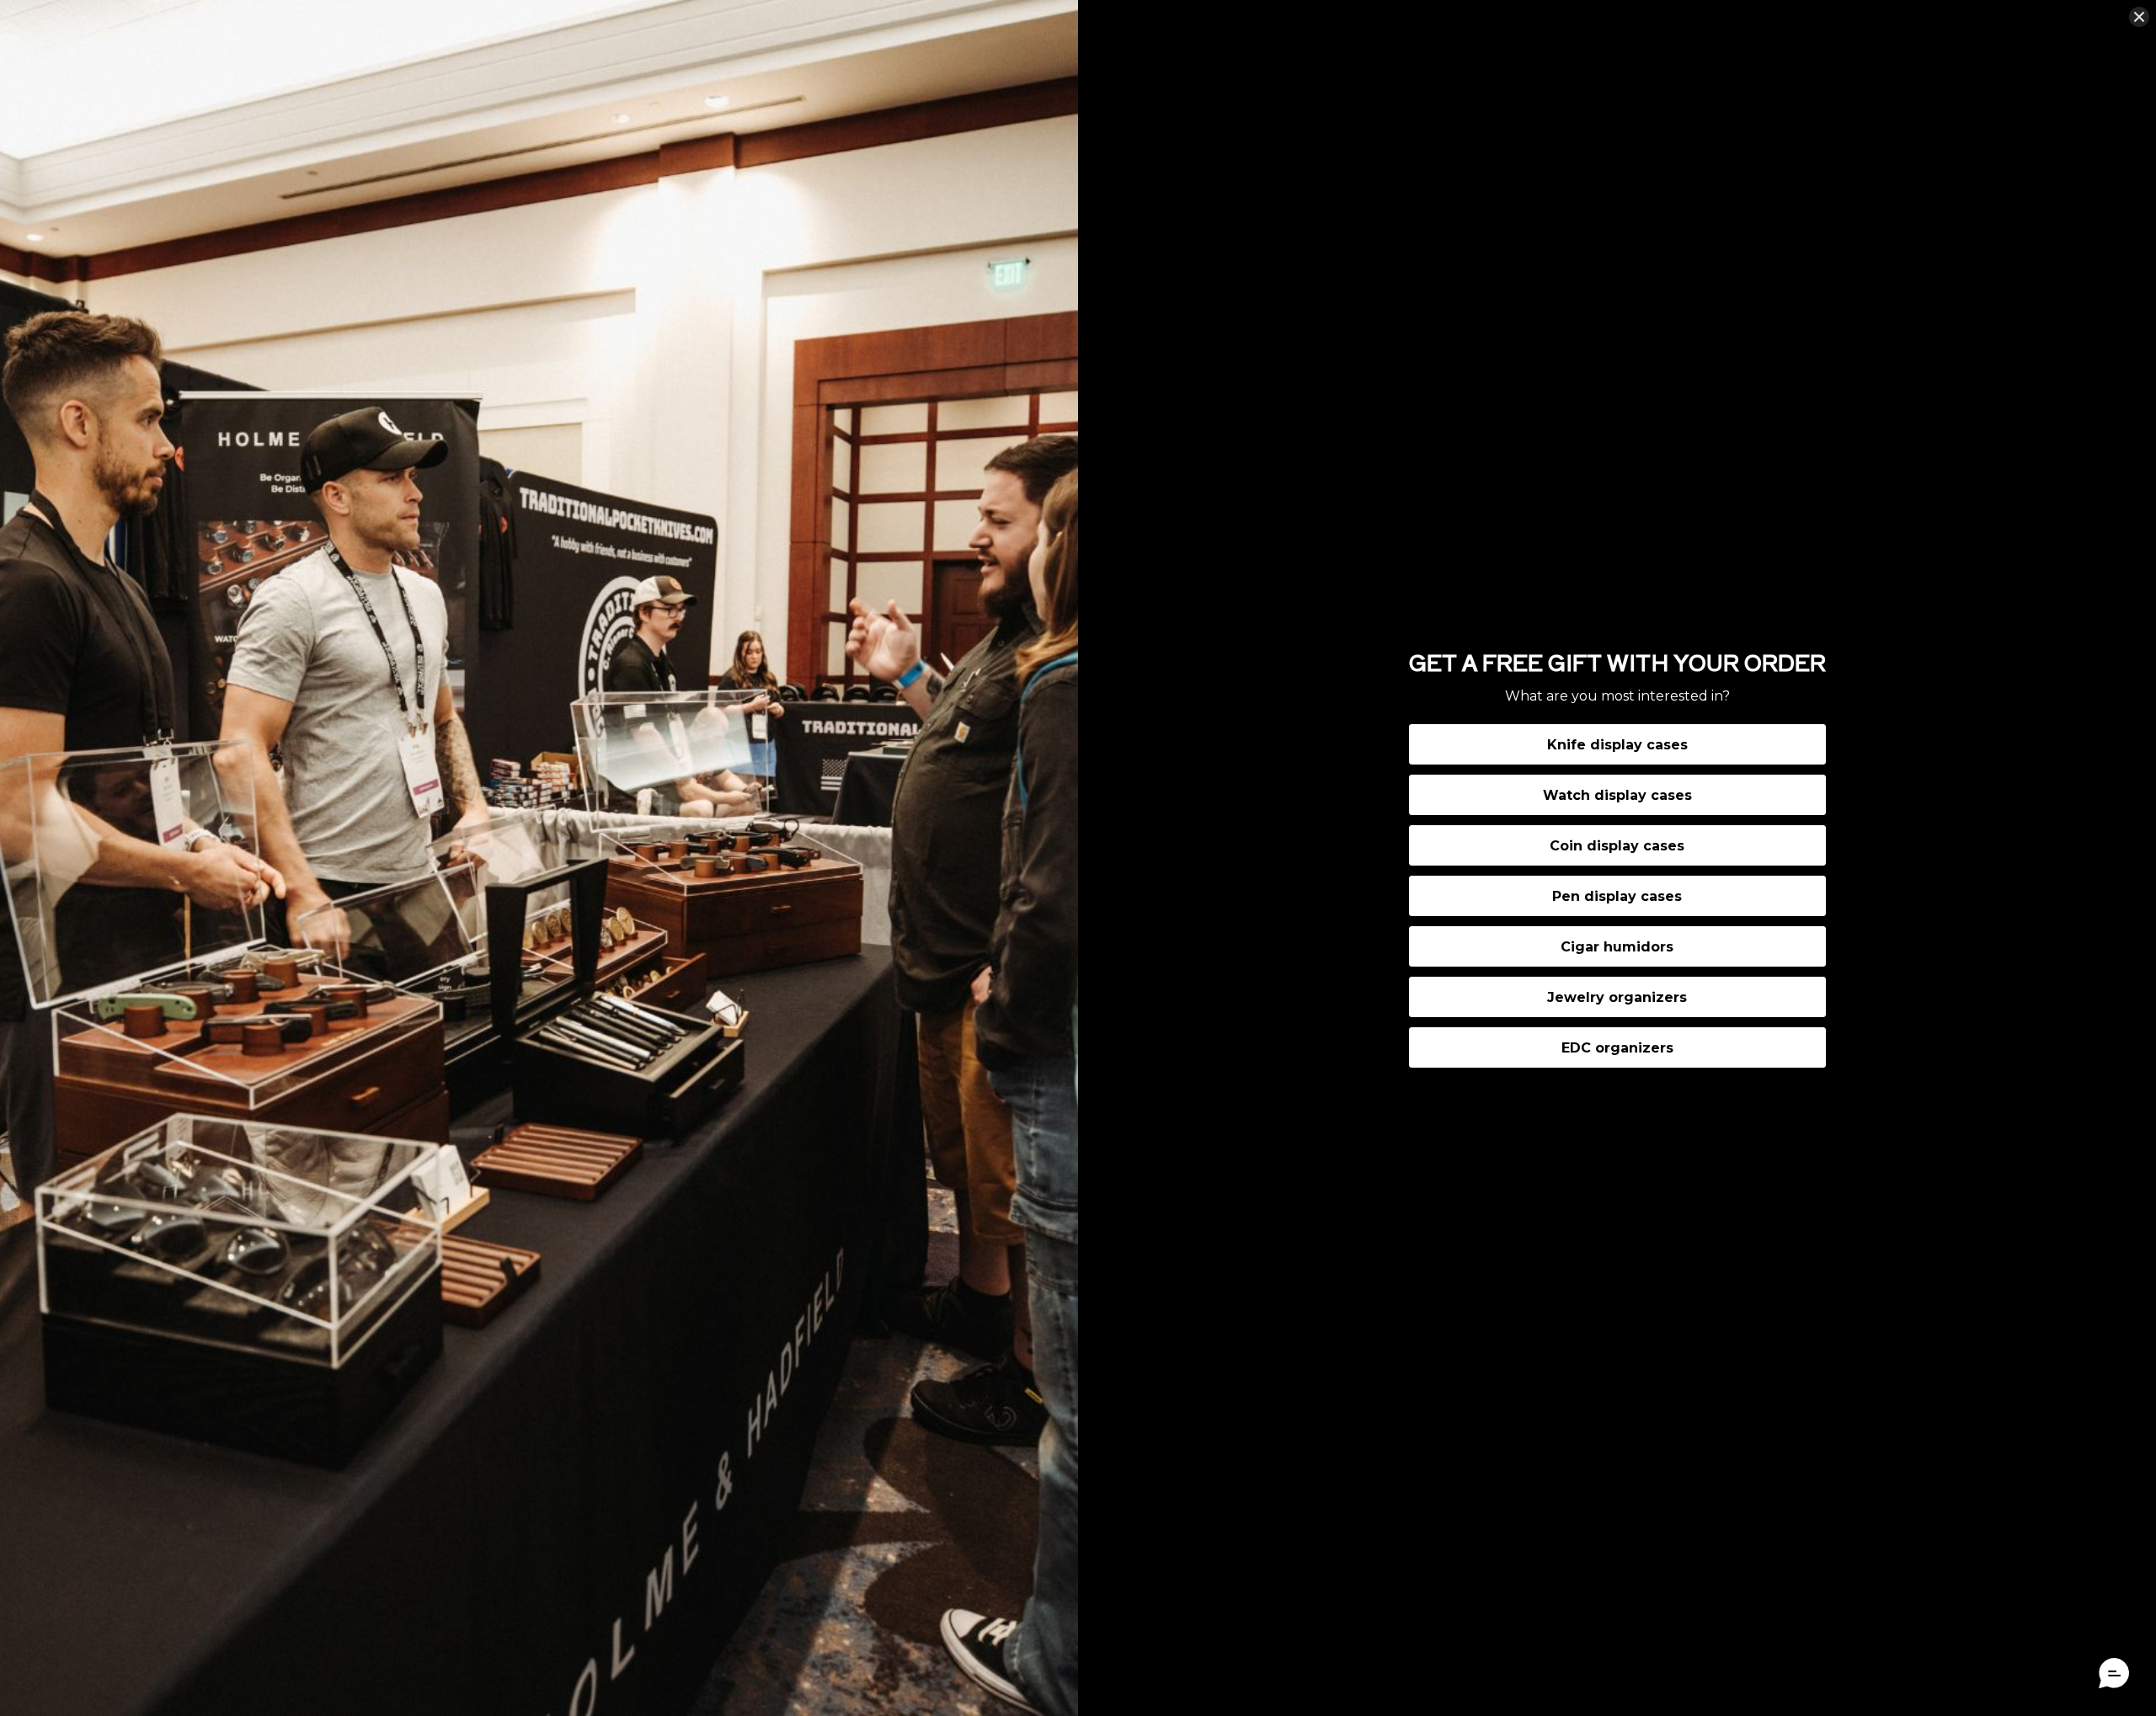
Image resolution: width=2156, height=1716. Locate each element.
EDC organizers (1617, 1048)
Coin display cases (1617, 846)
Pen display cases (1617, 896)
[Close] (2139, 17)
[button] (2114, 1674)
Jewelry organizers (1617, 997)
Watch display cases (1617, 795)
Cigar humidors (1617, 947)
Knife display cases (1617, 745)
